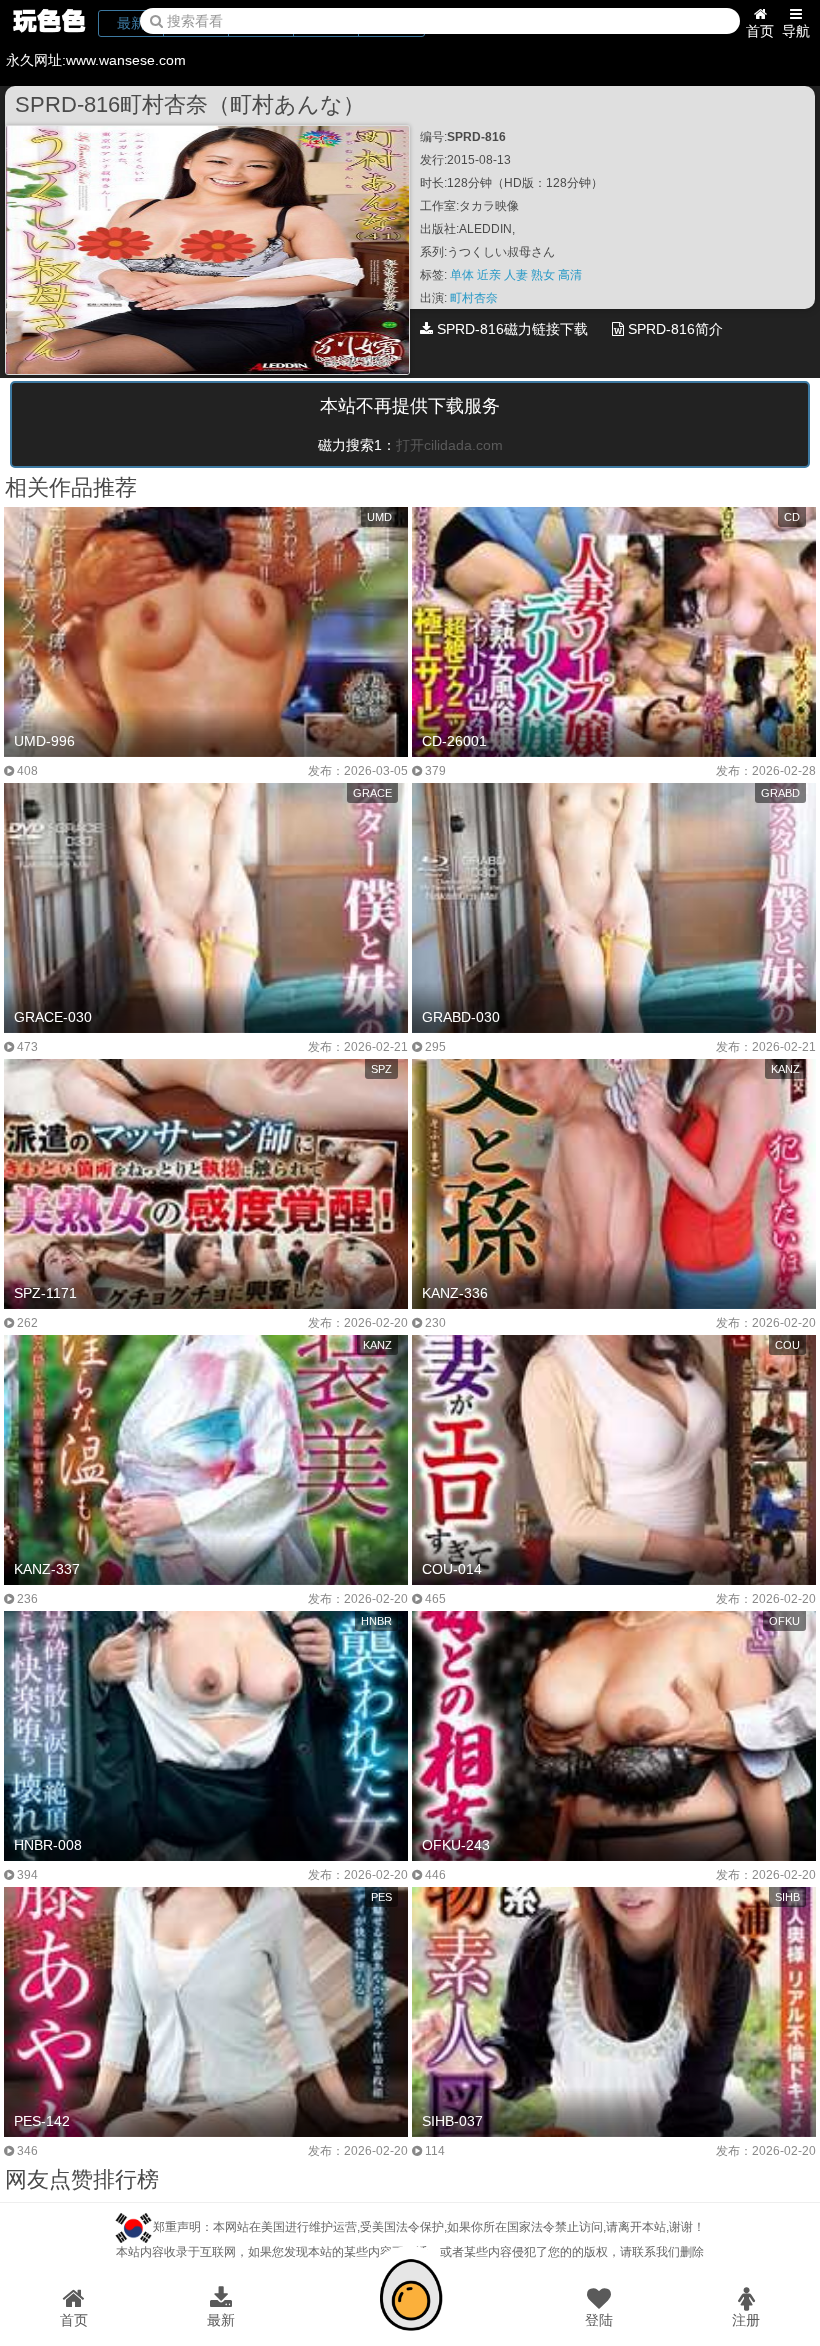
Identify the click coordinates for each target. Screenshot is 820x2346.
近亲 (490, 275)
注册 (746, 2320)
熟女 (544, 275)
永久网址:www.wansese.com (96, 60)
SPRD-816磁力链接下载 (510, 329)
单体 (463, 275)
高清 (570, 275)
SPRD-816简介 (673, 329)
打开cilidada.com (449, 445)
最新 (221, 2320)
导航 (796, 31)
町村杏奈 (474, 298)
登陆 (599, 2320)
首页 (760, 31)
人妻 (517, 275)
